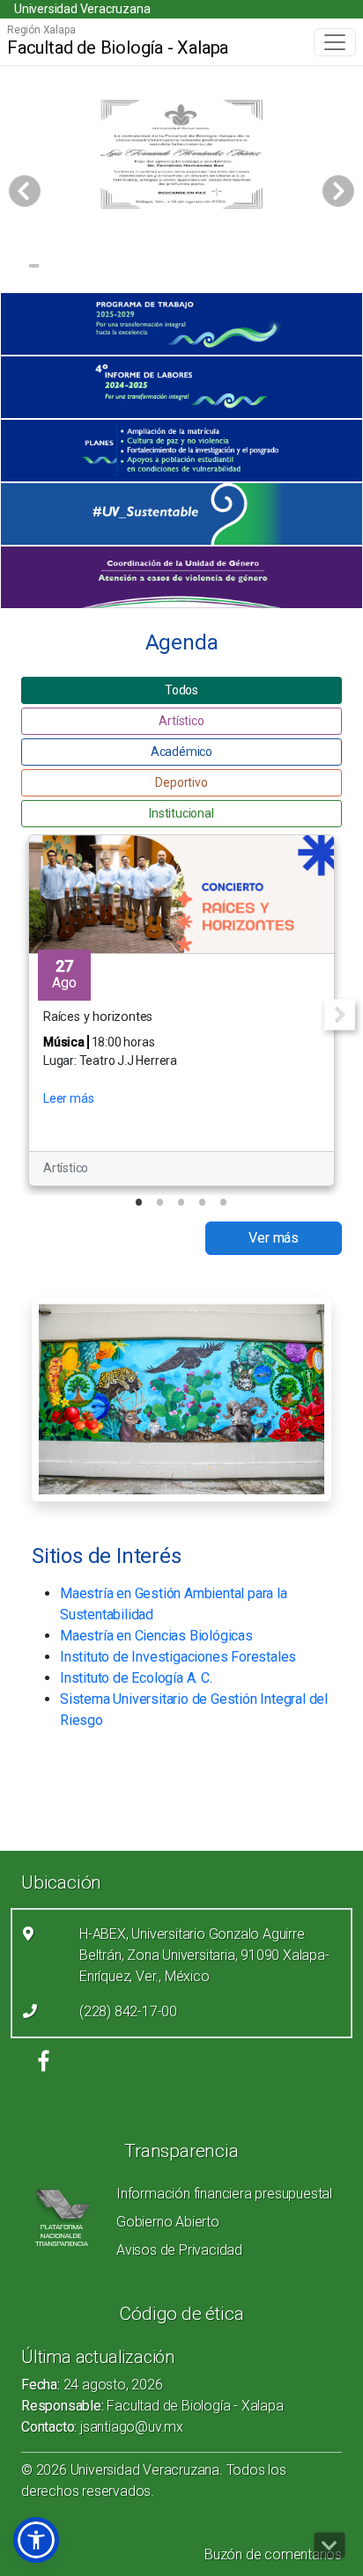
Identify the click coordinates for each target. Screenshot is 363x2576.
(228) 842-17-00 (128, 2011)
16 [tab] (294, 268)
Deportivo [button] (181, 782)
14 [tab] (257, 268)
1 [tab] (15, 268)
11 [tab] (201, 268)
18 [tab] (331, 268)
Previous (23, 1014)
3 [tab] (52, 268)
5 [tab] (89, 268)
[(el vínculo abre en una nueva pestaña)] (181, 324)
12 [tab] (220, 268)
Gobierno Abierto (168, 2222)
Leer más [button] (68, 1098)
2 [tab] (34, 268)
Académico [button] (181, 752)
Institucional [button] (181, 813)
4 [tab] (71, 268)
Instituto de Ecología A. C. (136, 1678)
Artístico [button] (181, 721)
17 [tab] (312, 268)
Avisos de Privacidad (179, 2250)
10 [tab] (183, 268)
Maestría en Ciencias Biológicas (156, 1636)
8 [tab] (145, 268)
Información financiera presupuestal (224, 2194)
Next (340, 1014)
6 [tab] (108, 268)
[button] (36, 2540)
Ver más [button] (274, 1238)
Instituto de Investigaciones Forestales (178, 1657)
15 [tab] (275, 268)
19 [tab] (349, 268)
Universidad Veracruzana (82, 9)
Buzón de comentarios (273, 2554)
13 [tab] (238, 268)
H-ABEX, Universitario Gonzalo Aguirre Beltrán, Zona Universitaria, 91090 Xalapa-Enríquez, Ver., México (204, 1955)
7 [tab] (126, 268)
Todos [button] (181, 690)
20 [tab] (183, 290)
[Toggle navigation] (335, 42)
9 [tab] (163, 268)
